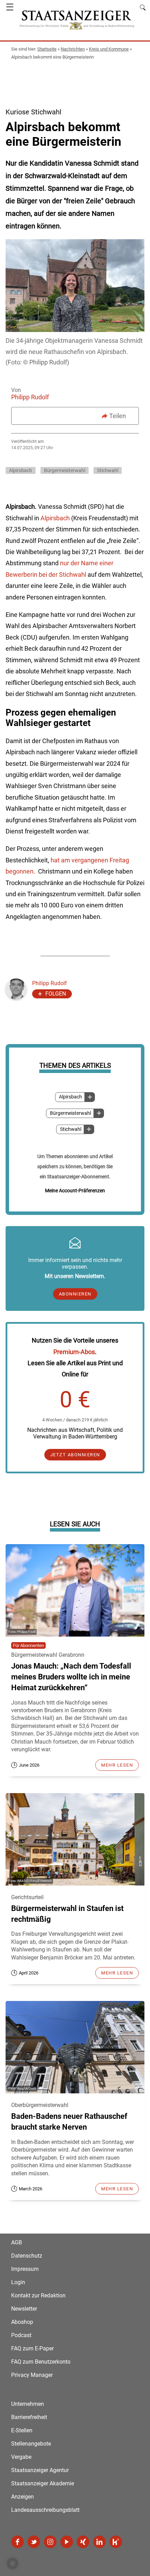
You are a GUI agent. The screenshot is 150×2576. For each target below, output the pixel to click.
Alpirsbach (70, 1097)
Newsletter (24, 2309)
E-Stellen (22, 2430)
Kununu (116, 2542)
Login (18, 2282)
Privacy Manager (32, 2375)
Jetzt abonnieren (75, 1455)
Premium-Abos (74, 1352)
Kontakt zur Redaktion (38, 2295)
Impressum (25, 2269)
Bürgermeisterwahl (70, 1113)
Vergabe (21, 2457)
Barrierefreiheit (29, 2417)
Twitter (34, 2542)
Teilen (118, 416)
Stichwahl (71, 1129)
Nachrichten (73, 49)
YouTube (67, 2542)
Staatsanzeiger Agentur (40, 2470)
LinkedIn (99, 2542)
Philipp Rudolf (30, 397)
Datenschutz (27, 2256)
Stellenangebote (31, 2444)
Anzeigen (22, 2497)
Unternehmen (28, 2404)
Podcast (21, 2335)
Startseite (47, 49)
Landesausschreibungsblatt (45, 2510)
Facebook (17, 2542)
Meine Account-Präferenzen (75, 1191)
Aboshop (22, 2322)
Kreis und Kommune (109, 49)
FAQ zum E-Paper (32, 2348)
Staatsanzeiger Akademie (43, 2483)
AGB (17, 2242)
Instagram (50, 2542)
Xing (83, 2542)
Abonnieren (75, 1294)
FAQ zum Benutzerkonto (41, 2362)
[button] (13, 2563)
